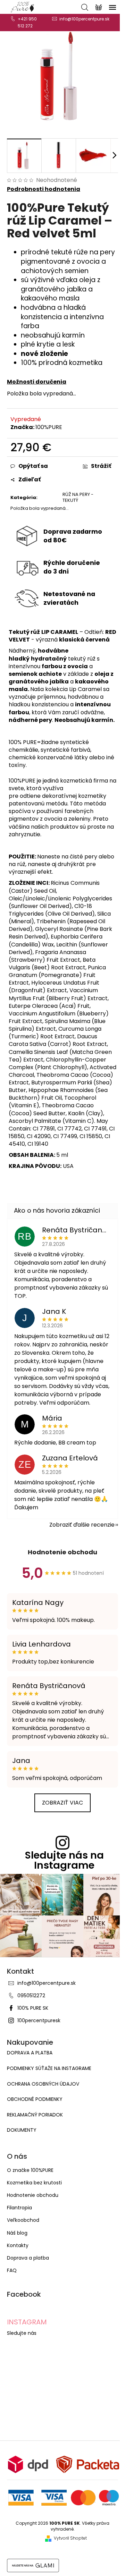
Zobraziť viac (62, 1803)
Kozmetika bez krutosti (34, 2183)
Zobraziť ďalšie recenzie (82, 1525)
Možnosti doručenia (37, 382)
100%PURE (49, 427)
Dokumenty (22, 2130)
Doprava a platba (30, 2053)
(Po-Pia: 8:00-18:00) (27, 22)
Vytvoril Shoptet (70, 2538)
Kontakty (18, 2245)
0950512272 (31, 1996)
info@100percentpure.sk (47, 1983)
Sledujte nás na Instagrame (64, 1860)
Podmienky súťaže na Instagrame (49, 2068)
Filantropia (19, 2208)
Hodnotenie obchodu (62, 1552)
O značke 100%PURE (30, 2170)
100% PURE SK (33, 2008)
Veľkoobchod (23, 2220)
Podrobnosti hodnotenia (44, 189)
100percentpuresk (39, 2020)
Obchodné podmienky (35, 2099)
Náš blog (17, 2233)
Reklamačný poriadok (35, 2115)
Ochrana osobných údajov (43, 2084)
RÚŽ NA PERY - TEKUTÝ (78, 497)
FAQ (12, 2270)
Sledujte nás (22, 2333)
